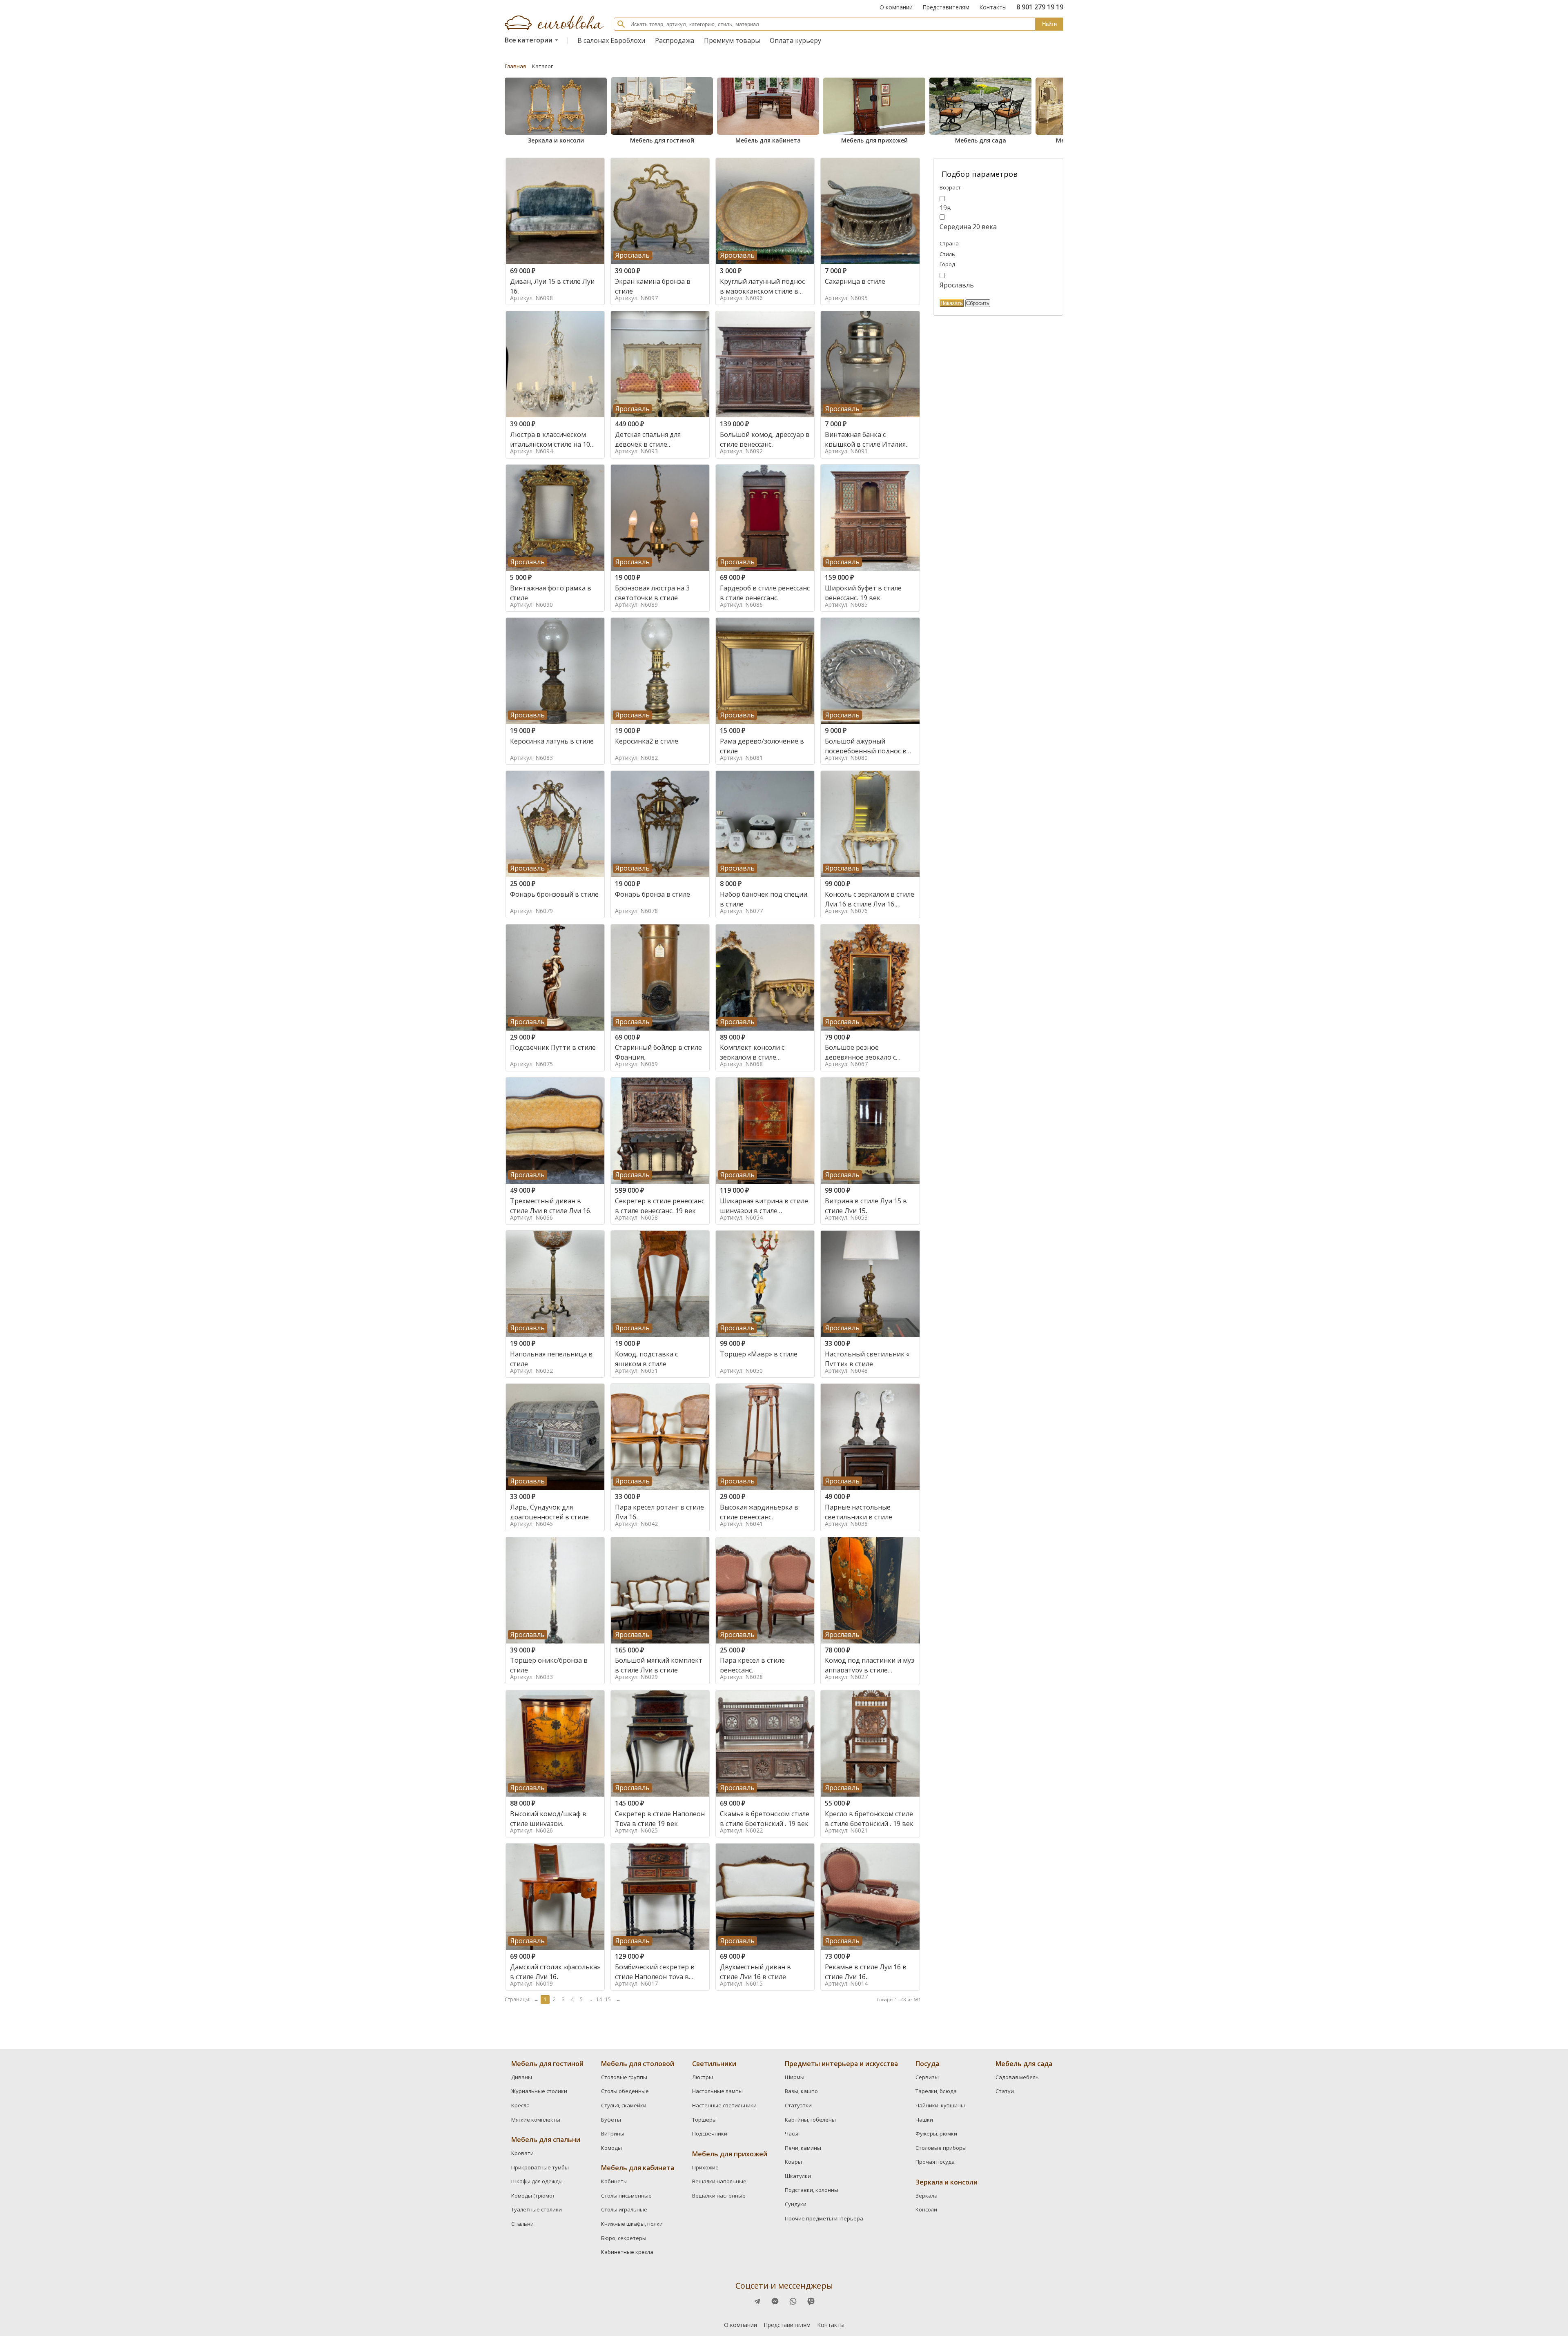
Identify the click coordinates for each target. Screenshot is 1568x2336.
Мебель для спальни (546, 2140)
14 (599, 1999)
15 (608, 1999)
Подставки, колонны (812, 2190)
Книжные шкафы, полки (632, 2224)
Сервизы (927, 2077)
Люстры (703, 2077)
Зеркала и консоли (556, 140)
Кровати (522, 2153)
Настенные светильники (724, 2105)
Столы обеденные (625, 2091)
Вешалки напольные (719, 2181)
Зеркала (927, 2196)
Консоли (926, 2209)
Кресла (520, 2105)
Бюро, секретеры (624, 2238)
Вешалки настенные (719, 2196)
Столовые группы (624, 2077)
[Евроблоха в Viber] (811, 2301)
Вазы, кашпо (801, 2091)
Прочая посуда (935, 2162)
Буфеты (611, 2120)
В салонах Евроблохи (611, 40)
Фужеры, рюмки (936, 2133)
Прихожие (705, 2167)
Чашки (924, 2120)
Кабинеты (614, 2181)
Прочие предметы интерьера (824, 2218)
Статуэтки (798, 2105)
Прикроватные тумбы (540, 2167)
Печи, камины (803, 2148)
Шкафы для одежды (537, 2181)
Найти (1049, 24)
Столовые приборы (941, 2148)
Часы (792, 2133)
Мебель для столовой (638, 2064)
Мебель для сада (981, 140)
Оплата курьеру (795, 40)
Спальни (522, 2224)
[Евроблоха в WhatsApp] (793, 2301)
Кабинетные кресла (627, 2252)
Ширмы (795, 2077)
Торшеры (704, 2120)
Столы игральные (624, 2209)
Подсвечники (710, 2133)
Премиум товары (732, 40)
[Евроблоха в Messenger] (775, 2301)
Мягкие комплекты (536, 2120)
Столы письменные (626, 2196)
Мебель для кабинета (768, 140)
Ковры (793, 2162)
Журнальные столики (539, 2091)
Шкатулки (798, 2176)
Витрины (613, 2133)
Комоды (611, 2148)
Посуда (927, 2064)
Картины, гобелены (810, 2120)
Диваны (522, 2077)
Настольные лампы (717, 2091)
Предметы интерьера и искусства (841, 2064)
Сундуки (796, 2204)
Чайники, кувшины (940, 2105)
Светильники (714, 2064)
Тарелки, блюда (936, 2091)
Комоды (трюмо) (532, 2196)
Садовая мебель (1017, 2077)
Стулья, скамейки (624, 2105)
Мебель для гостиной (662, 140)
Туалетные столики (537, 2209)
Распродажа (675, 40)
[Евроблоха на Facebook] (757, 2301)
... (590, 1999)
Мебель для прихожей (874, 140)
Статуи (1005, 2091)
